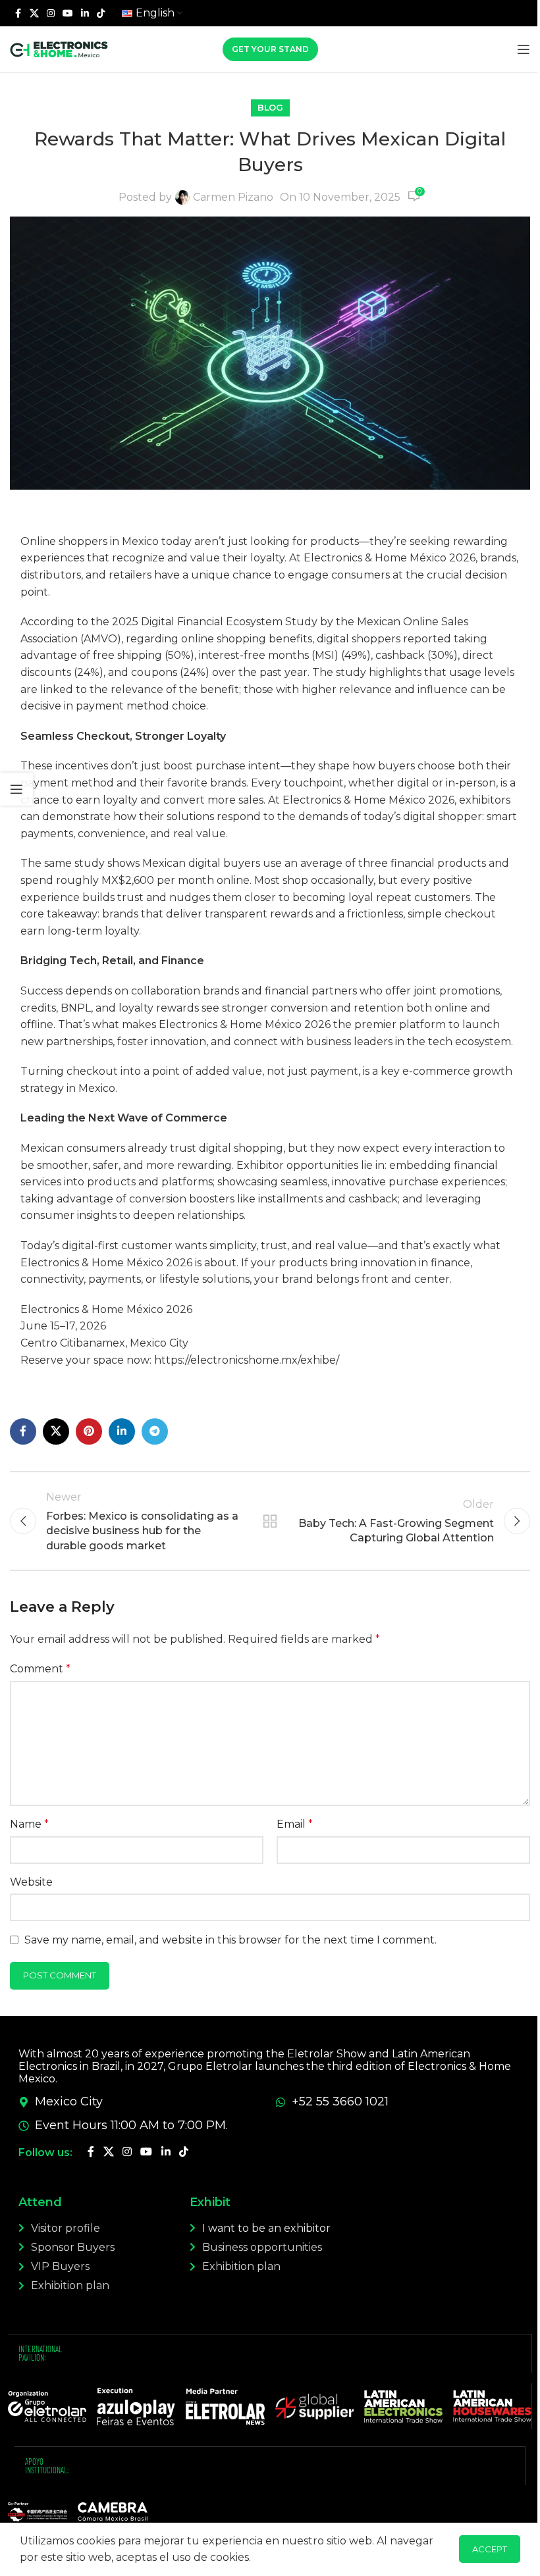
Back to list (270, 1521)
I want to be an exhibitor (266, 2228)
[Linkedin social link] (85, 13)
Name (29, 1824)
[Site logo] (59, 48)
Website (31, 1882)
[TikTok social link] (101, 13)
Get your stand (270, 49)
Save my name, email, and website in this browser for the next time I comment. (230, 1940)
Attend (40, 2202)
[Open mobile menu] (524, 49)
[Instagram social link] (51, 13)
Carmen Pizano (233, 197)
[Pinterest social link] (89, 1431)
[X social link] (34, 13)
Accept (490, 2549)
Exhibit (210, 2202)
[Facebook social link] (18, 13)
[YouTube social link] (68, 13)
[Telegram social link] (155, 1431)
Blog (270, 108)
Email (295, 1824)
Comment (40, 1669)
